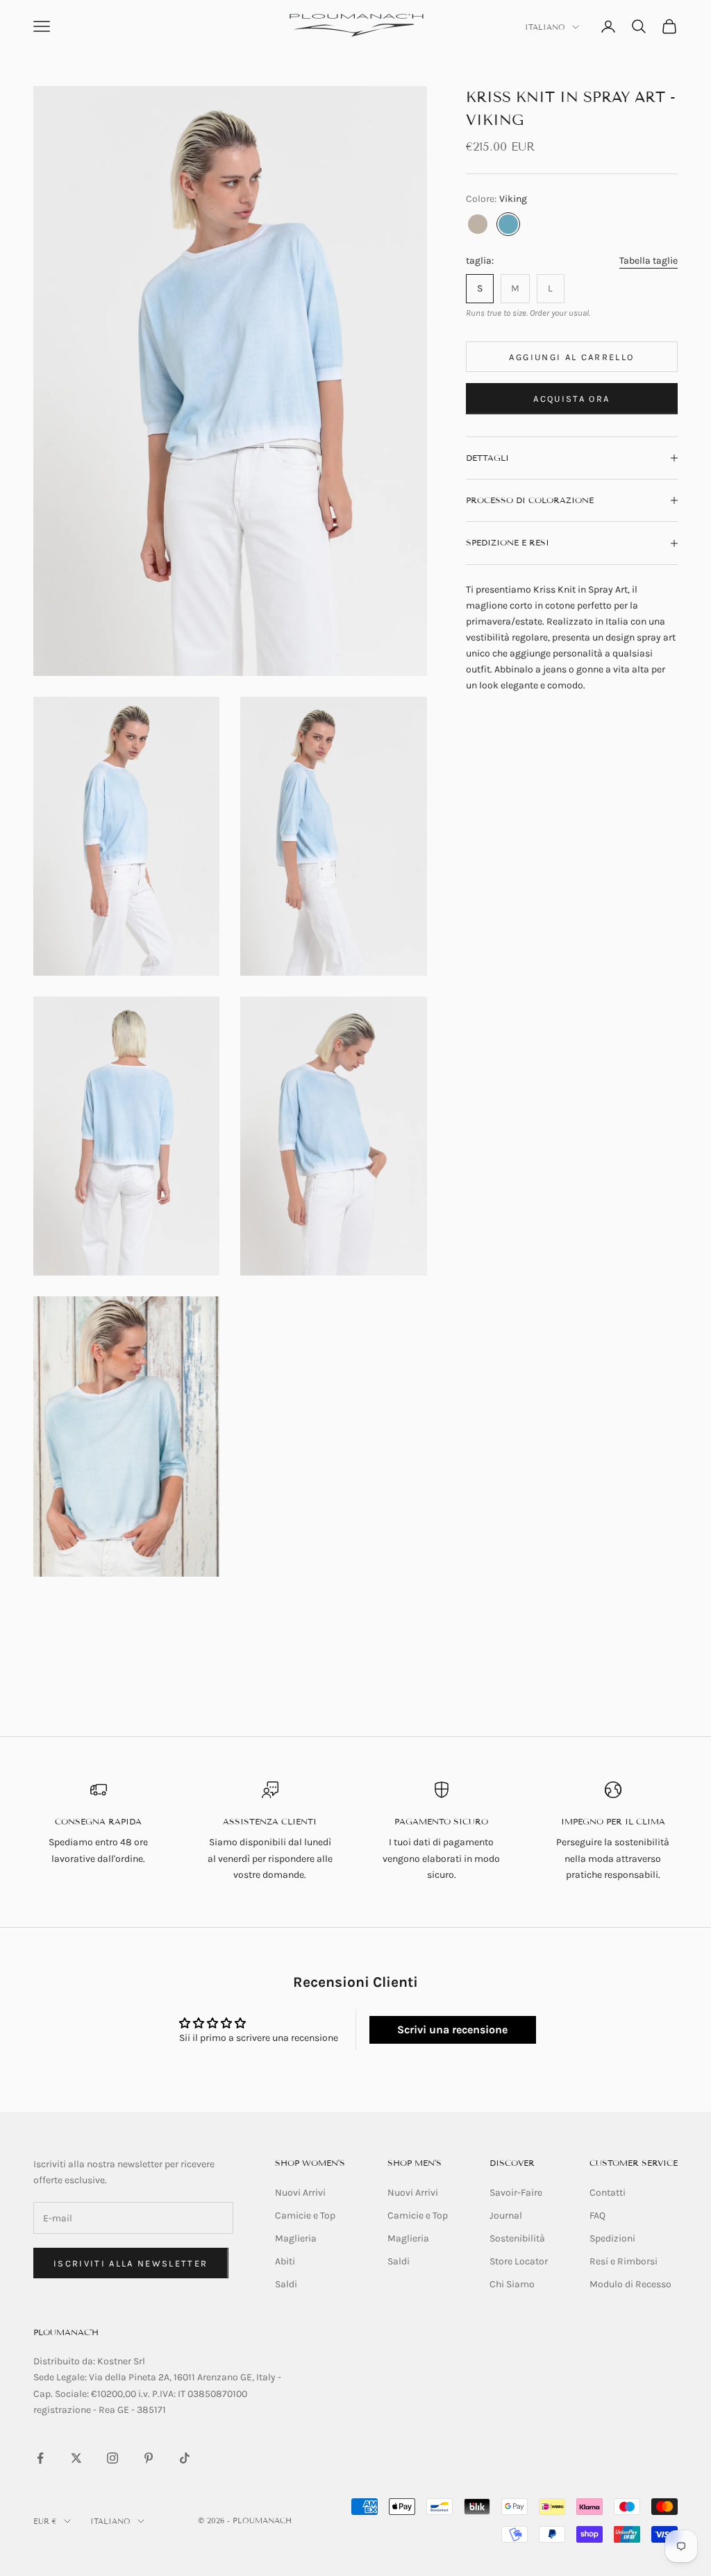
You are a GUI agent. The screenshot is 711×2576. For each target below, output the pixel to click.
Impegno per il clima (613, 1821)
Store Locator (519, 2261)
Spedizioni (612, 2238)
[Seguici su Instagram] (112, 2458)
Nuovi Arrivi (300, 2193)
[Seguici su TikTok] (185, 2458)
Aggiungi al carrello (571, 357)
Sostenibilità (517, 2238)
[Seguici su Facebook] (40, 2458)
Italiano (545, 27)
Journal (506, 2215)
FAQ (597, 2215)
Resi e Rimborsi (624, 2261)
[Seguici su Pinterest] (149, 2458)
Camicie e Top (305, 2215)
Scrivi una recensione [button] (452, 2030)
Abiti (285, 2261)
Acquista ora (571, 399)
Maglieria (296, 2238)
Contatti (608, 2193)
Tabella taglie (649, 261)
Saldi (286, 2284)
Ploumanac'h (66, 2332)
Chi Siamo (512, 2284)
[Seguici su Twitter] (76, 2458)
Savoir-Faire (516, 2193)
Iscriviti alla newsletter (131, 2263)
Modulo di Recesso (630, 2284)
